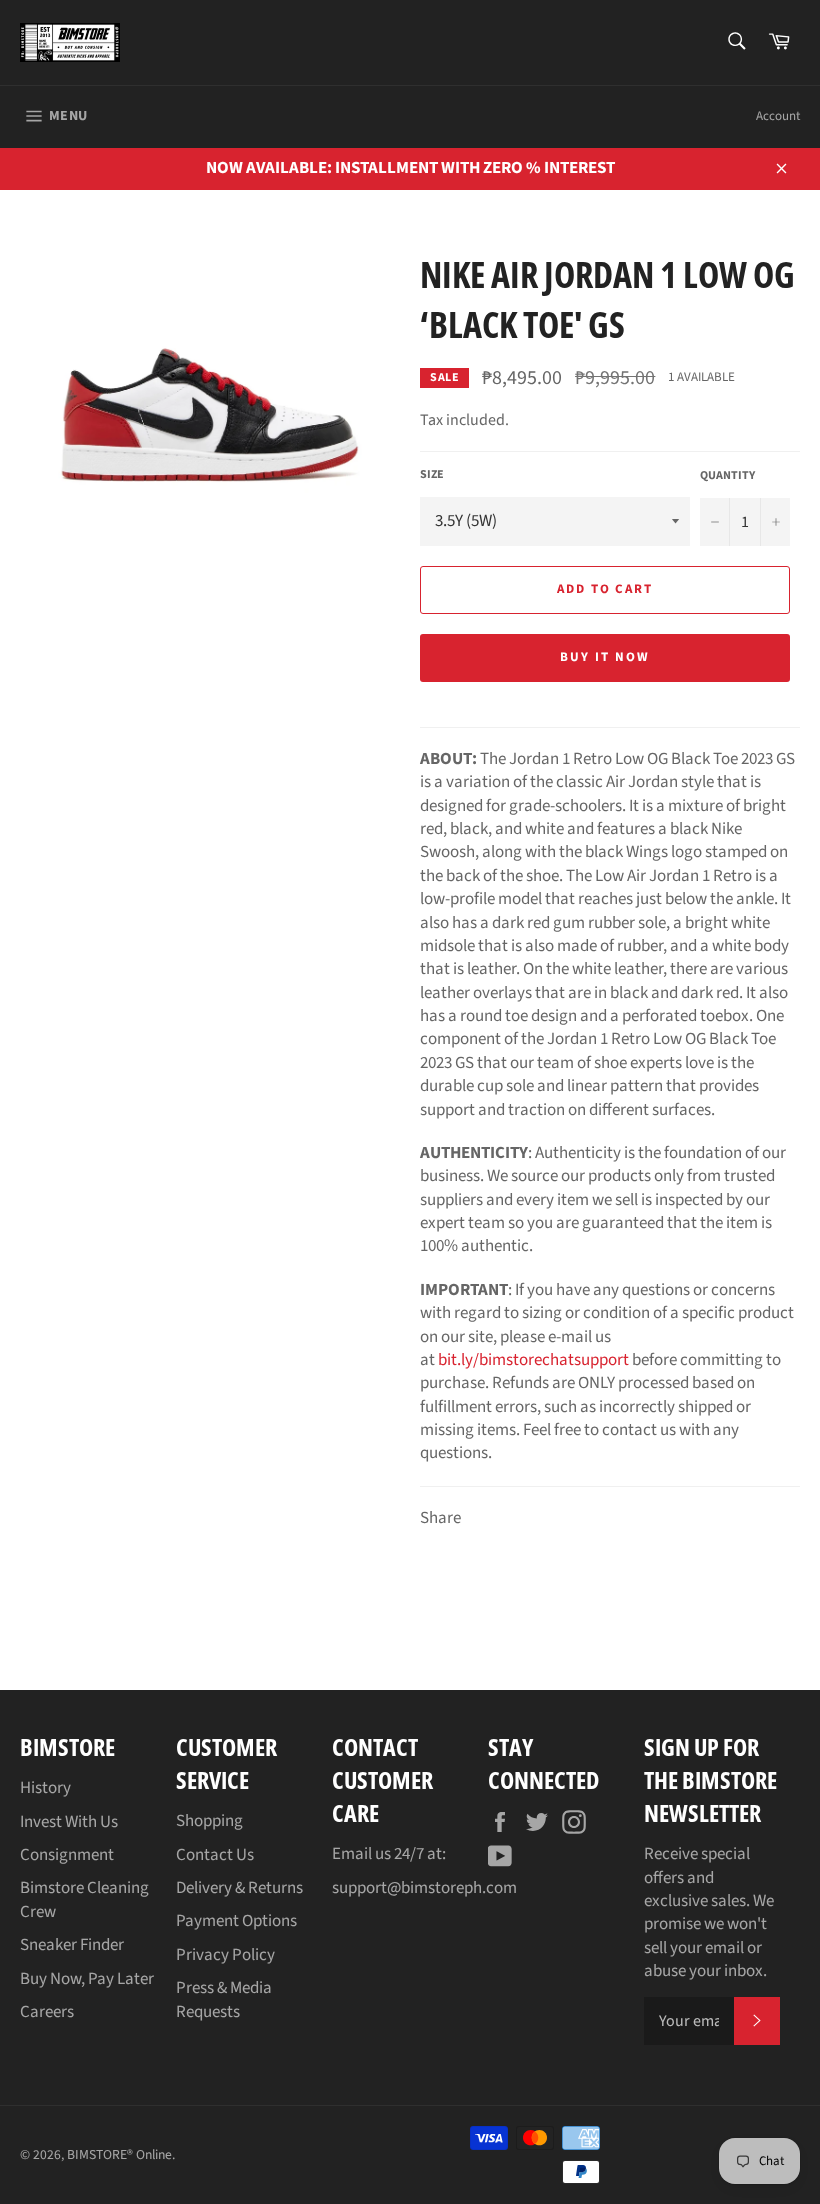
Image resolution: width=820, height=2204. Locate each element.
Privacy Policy (225, 1955)
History (45, 1788)
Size (432, 475)
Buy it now (605, 657)
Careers (47, 2012)
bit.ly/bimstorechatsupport (533, 1360)
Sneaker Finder (72, 1945)
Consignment (67, 1855)
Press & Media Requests (224, 1999)
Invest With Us (69, 1822)
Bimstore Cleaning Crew (84, 1899)
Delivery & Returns (239, 1888)
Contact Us (215, 1855)
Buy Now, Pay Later (87, 1979)
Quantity (727, 476)
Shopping (209, 1821)
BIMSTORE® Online (119, 2154)
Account (778, 116)
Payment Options (236, 1921)
